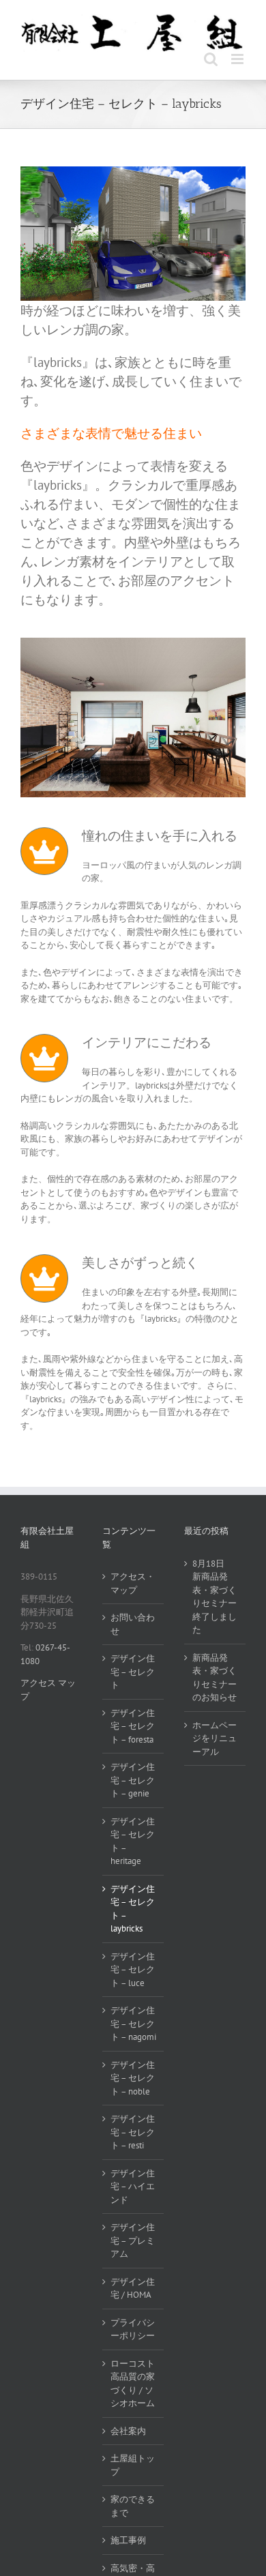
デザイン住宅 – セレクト (133, 1672)
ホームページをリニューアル (215, 1738)
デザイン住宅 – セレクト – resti (133, 2132)
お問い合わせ (133, 1624)
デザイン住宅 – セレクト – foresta (133, 1726)
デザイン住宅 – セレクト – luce (133, 1970)
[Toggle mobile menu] (238, 59)
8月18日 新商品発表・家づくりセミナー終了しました (215, 1597)
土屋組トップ (133, 2465)
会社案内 (128, 2431)
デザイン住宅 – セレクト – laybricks (133, 1909)
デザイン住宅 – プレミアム (133, 2240)
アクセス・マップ (133, 1583)
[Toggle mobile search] (211, 59)
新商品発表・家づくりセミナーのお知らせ (215, 1678)
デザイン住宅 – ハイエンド (133, 2187)
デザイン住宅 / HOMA (133, 2289)
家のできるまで (133, 2506)
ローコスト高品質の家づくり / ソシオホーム (133, 2384)
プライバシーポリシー (133, 2329)
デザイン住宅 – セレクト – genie (133, 1780)
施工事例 (128, 2540)
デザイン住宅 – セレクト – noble (133, 2078)
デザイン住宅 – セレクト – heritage (133, 1841)
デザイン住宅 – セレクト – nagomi (133, 2024)
